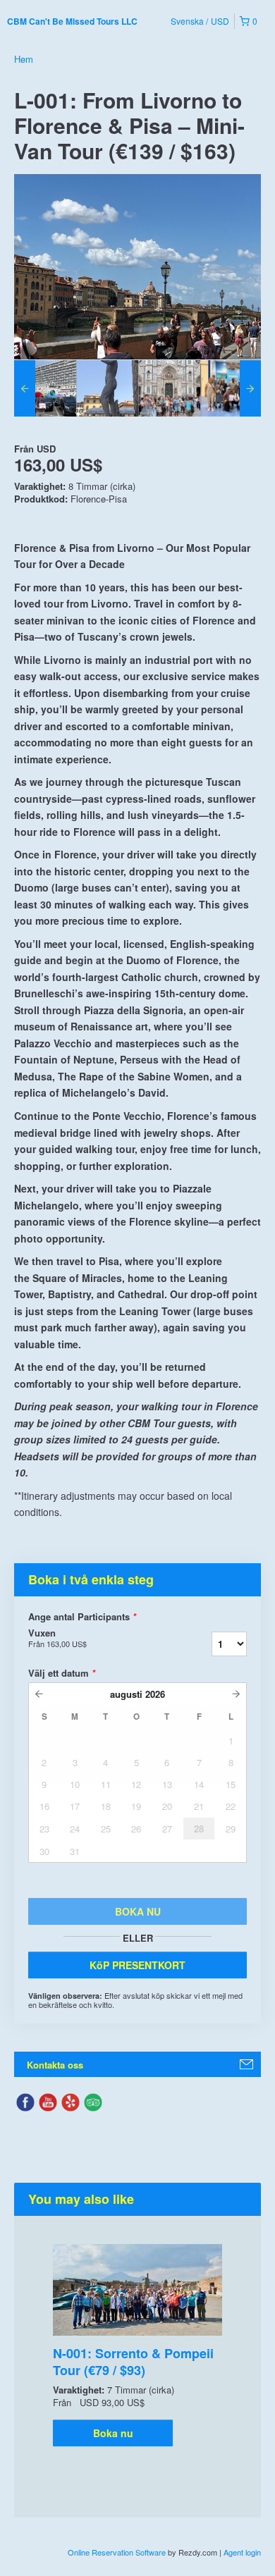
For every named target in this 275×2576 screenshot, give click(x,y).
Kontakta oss (55, 2065)
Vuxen (57, 1638)
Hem (24, 59)
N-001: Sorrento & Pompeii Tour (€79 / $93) (133, 2362)
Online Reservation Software (117, 2552)
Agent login (242, 2552)
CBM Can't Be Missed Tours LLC (72, 21)
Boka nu (113, 2433)
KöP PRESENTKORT (137, 1965)
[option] (45, 388)
